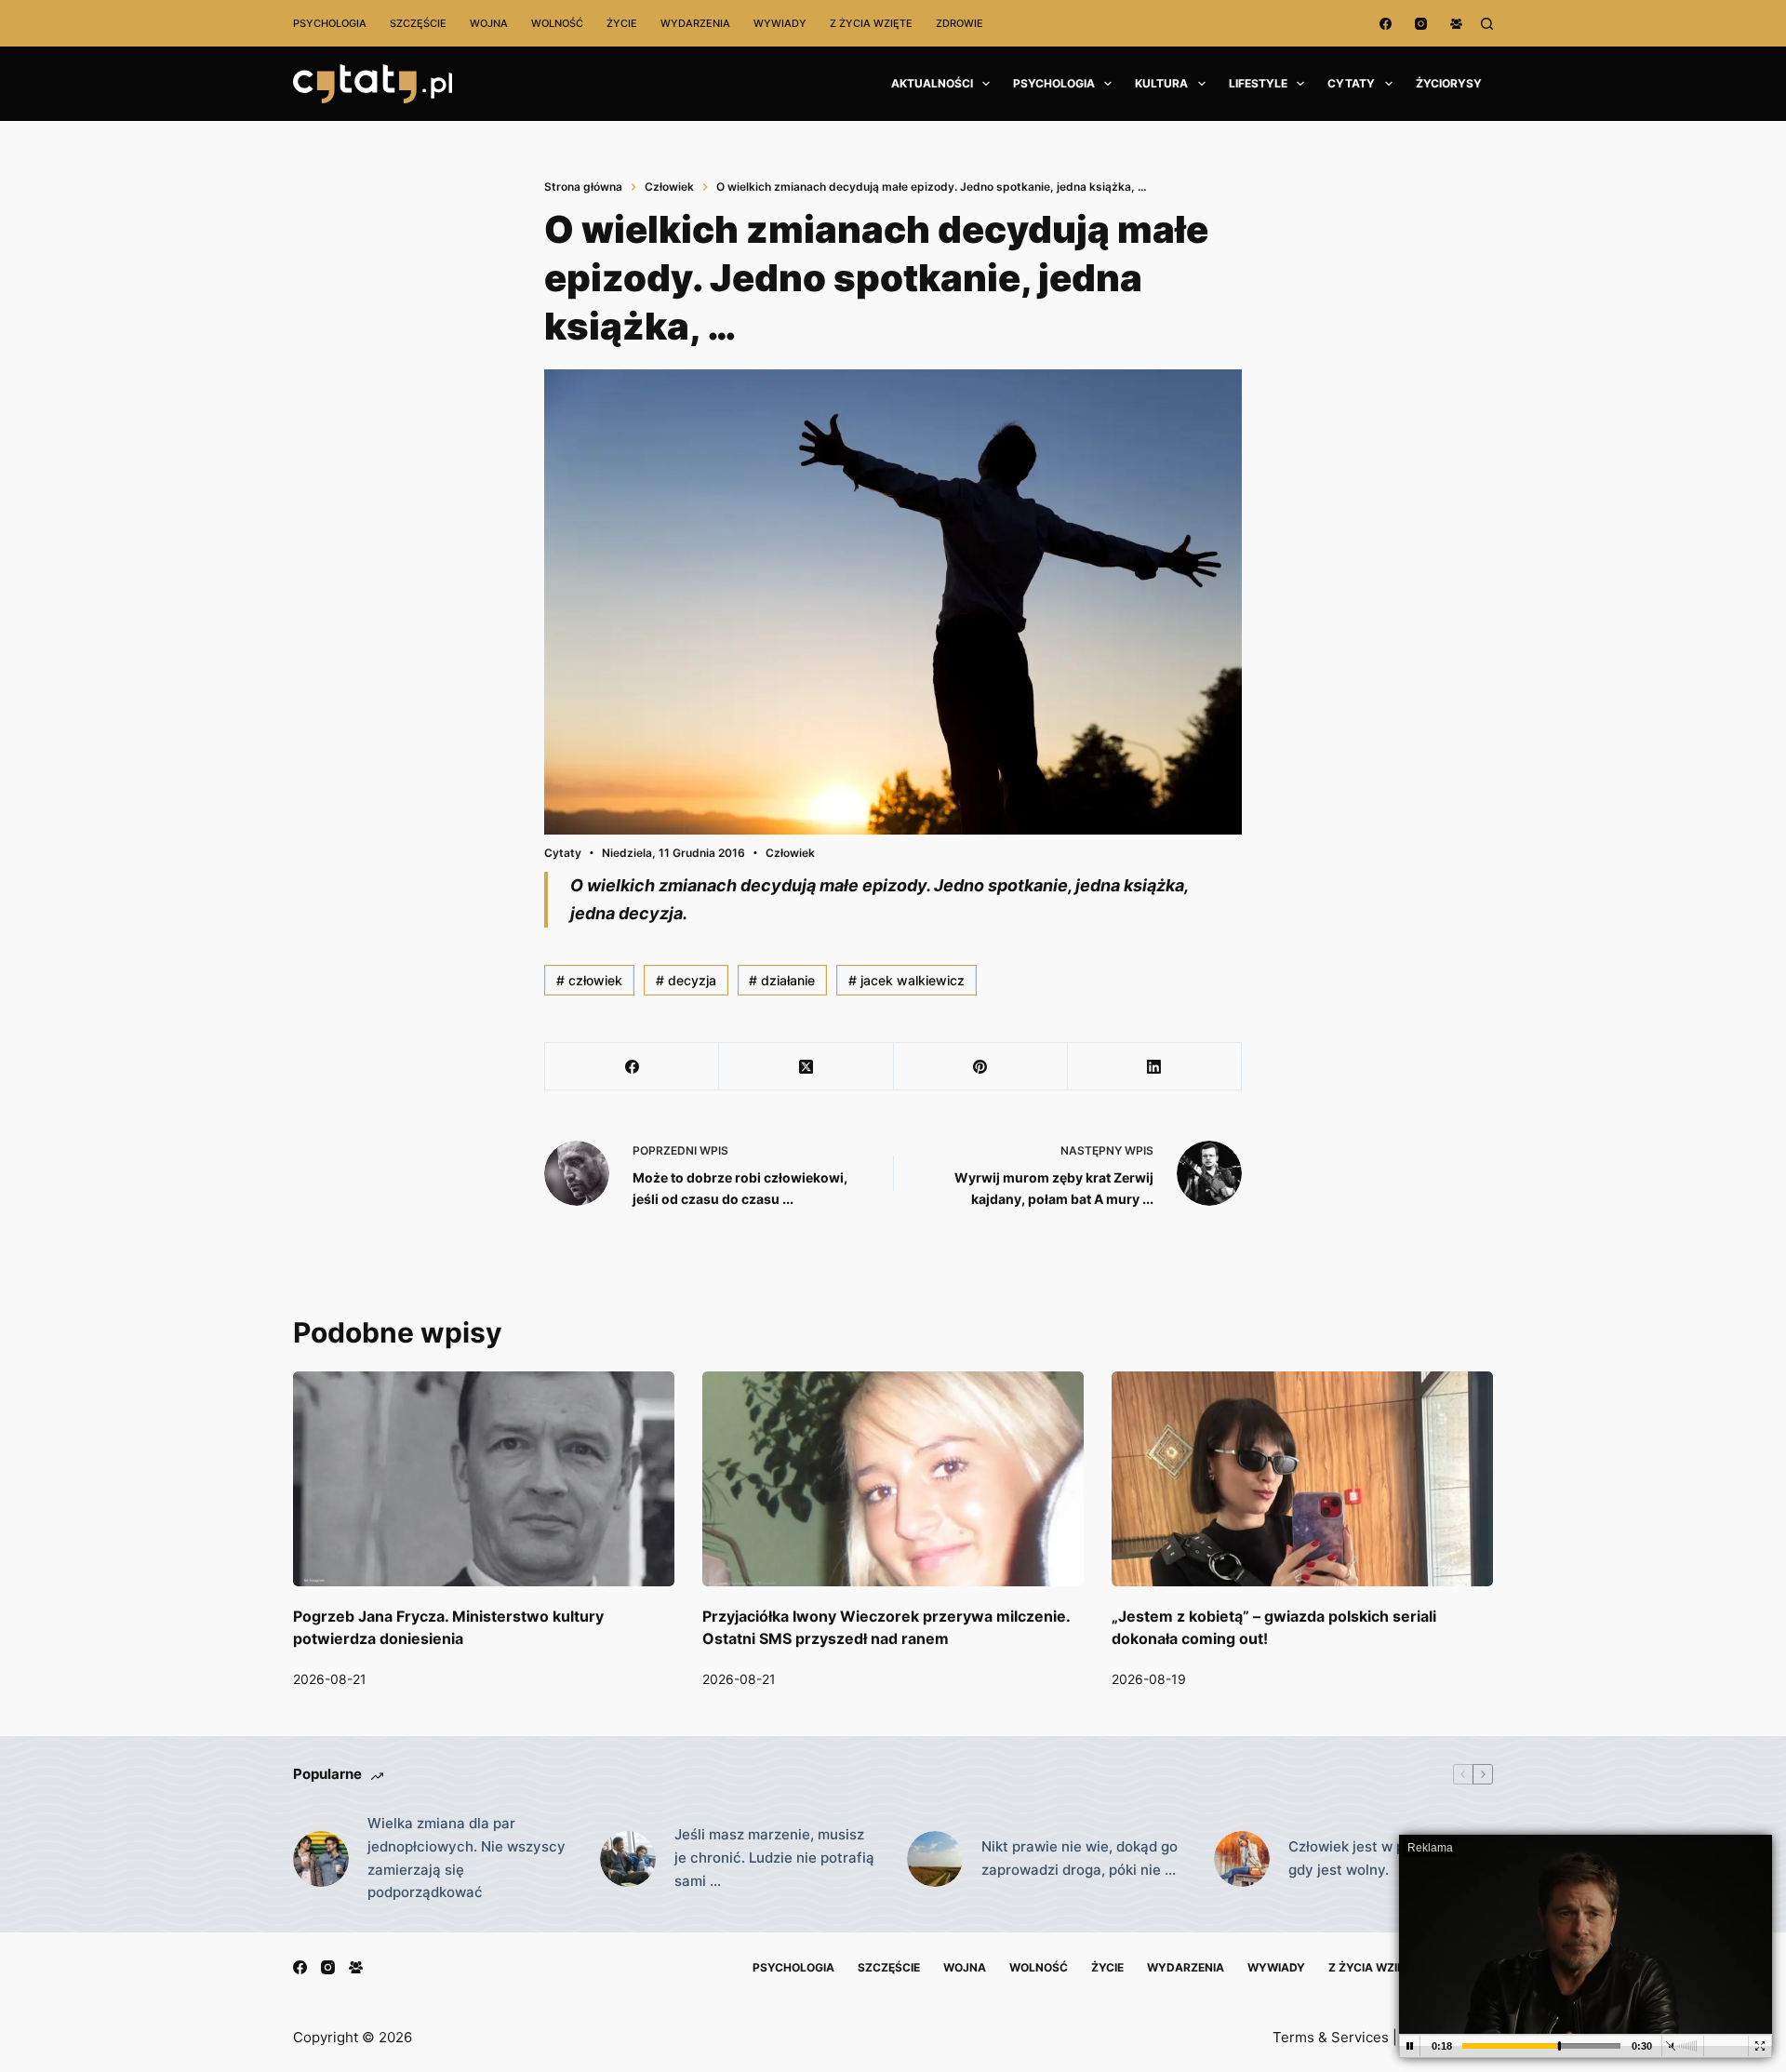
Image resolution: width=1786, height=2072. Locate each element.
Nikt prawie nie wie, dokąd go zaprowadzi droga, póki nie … (1080, 1858)
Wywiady (780, 23)
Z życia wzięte (871, 23)
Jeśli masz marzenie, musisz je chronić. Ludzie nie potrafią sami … (774, 1858)
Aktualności (932, 83)
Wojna (489, 23)
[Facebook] (1386, 24)
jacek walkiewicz (906, 980)
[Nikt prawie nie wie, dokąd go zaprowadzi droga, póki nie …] (935, 1859)
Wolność (557, 23)
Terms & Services (1331, 2037)
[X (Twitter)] (806, 1067)
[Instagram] (1421, 24)
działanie (782, 980)
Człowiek (790, 853)
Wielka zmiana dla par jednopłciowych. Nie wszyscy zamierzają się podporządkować (466, 1858)
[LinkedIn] (1155, 1067)
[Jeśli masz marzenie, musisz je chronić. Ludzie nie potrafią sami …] (628, 1859)
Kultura (1161, 83)
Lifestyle (1258, 83)
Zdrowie (960, 23)
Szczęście (418, 23)
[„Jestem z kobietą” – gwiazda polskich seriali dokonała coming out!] (1302, 1479)
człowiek (589, 980)
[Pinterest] (981, 1067)
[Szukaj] (1487, 24)
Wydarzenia (695, 23)
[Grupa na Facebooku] (1456, 24)
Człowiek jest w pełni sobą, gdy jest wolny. (1379, 1858)
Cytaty (1351, 83)
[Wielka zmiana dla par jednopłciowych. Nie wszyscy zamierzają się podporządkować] (321, 1859)
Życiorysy (1449, 83)
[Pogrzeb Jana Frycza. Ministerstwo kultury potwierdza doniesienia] (484, 1479)
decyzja (686, 980)
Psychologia (330, 23)
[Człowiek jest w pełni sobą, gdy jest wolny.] (1242, 1859)
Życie (622, 23)
